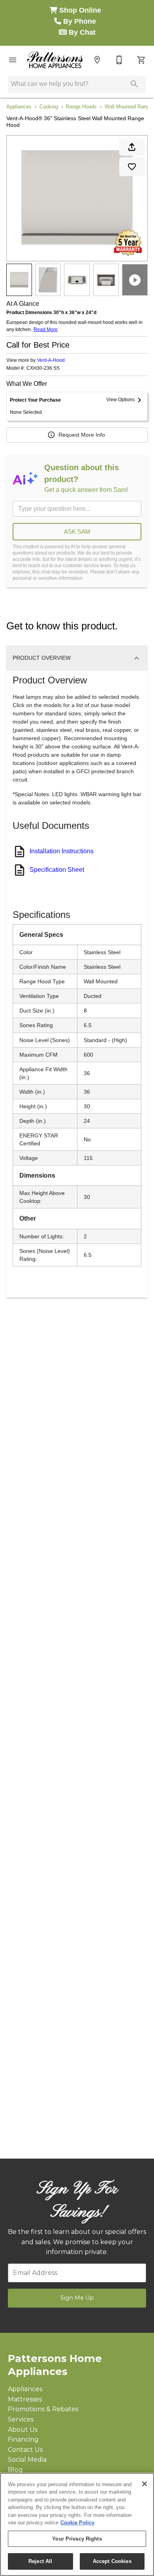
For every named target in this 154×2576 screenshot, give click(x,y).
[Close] (145, 2484)
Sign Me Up (77, 2298)
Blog (15, 2470)
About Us (23, 2430)
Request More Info (82, 435)
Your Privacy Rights (77, 2539)
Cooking (49, 107)
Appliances (19, 107)
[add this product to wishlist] (132, 167)
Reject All (40, 2561)
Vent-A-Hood (51, 360)
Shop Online (81, 10)
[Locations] (97, 60)
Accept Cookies (112, 2561)
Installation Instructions (62, 851)
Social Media (27, 2460)
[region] (77, 2524)
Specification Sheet (57, 870)
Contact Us (25, 2450)
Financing (23, 2439)
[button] (13, 60)
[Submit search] (134, 84)
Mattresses (25, 2399)
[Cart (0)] (141, 60)
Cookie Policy (77, 2523)
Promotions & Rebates (43, 2409)
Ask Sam (77, 531)
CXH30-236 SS (43, 368)
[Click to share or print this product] (132, 147)
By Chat (81, 32)
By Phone (81, 21)
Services (21, 2419)
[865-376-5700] (119, 60)
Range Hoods (81, 107)
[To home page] (55, 60)
